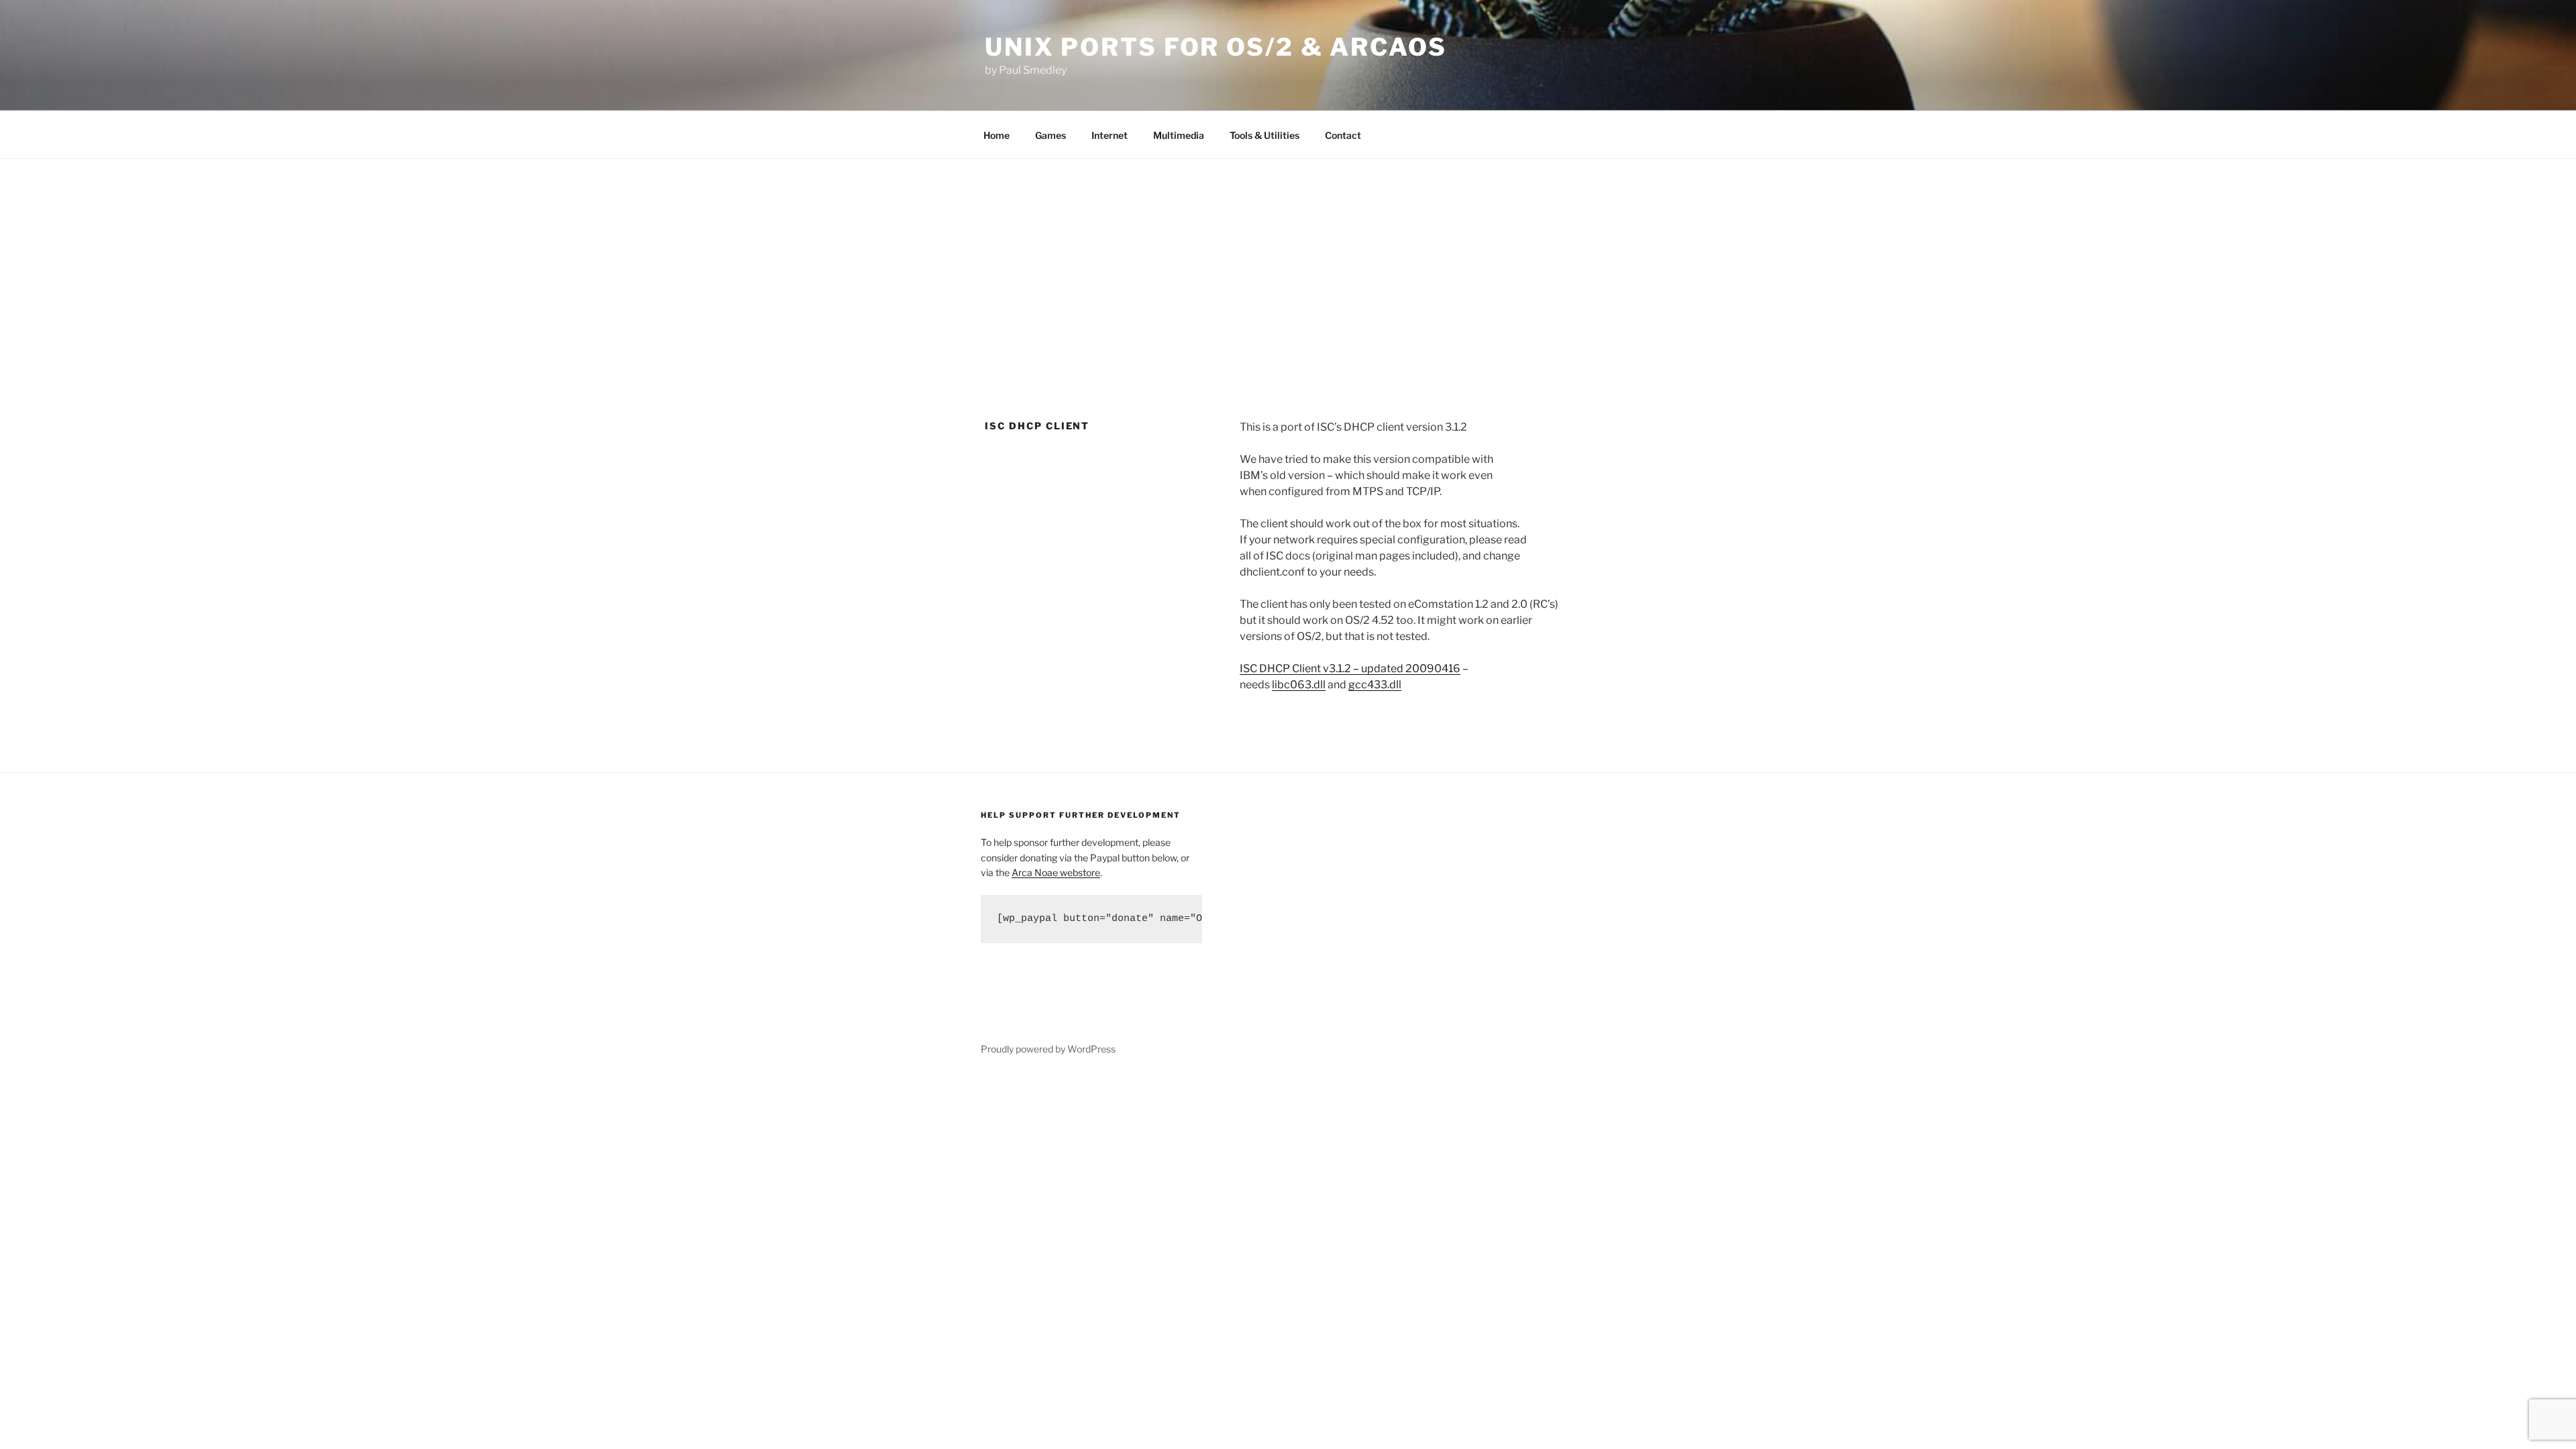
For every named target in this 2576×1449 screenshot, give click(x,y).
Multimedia (1179, 135)
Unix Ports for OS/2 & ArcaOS (1216, 47)
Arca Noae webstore (1056, 872)
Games (1051, 135)
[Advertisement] (1288, 260)
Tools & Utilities (1265, 135)
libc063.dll (1299, 685)
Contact (1343, 135)
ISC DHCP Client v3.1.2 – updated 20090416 (1350, 668)
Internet (1110, 135)
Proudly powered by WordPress (1048, 1049)
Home (997, 135)
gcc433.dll (1375, 685)
